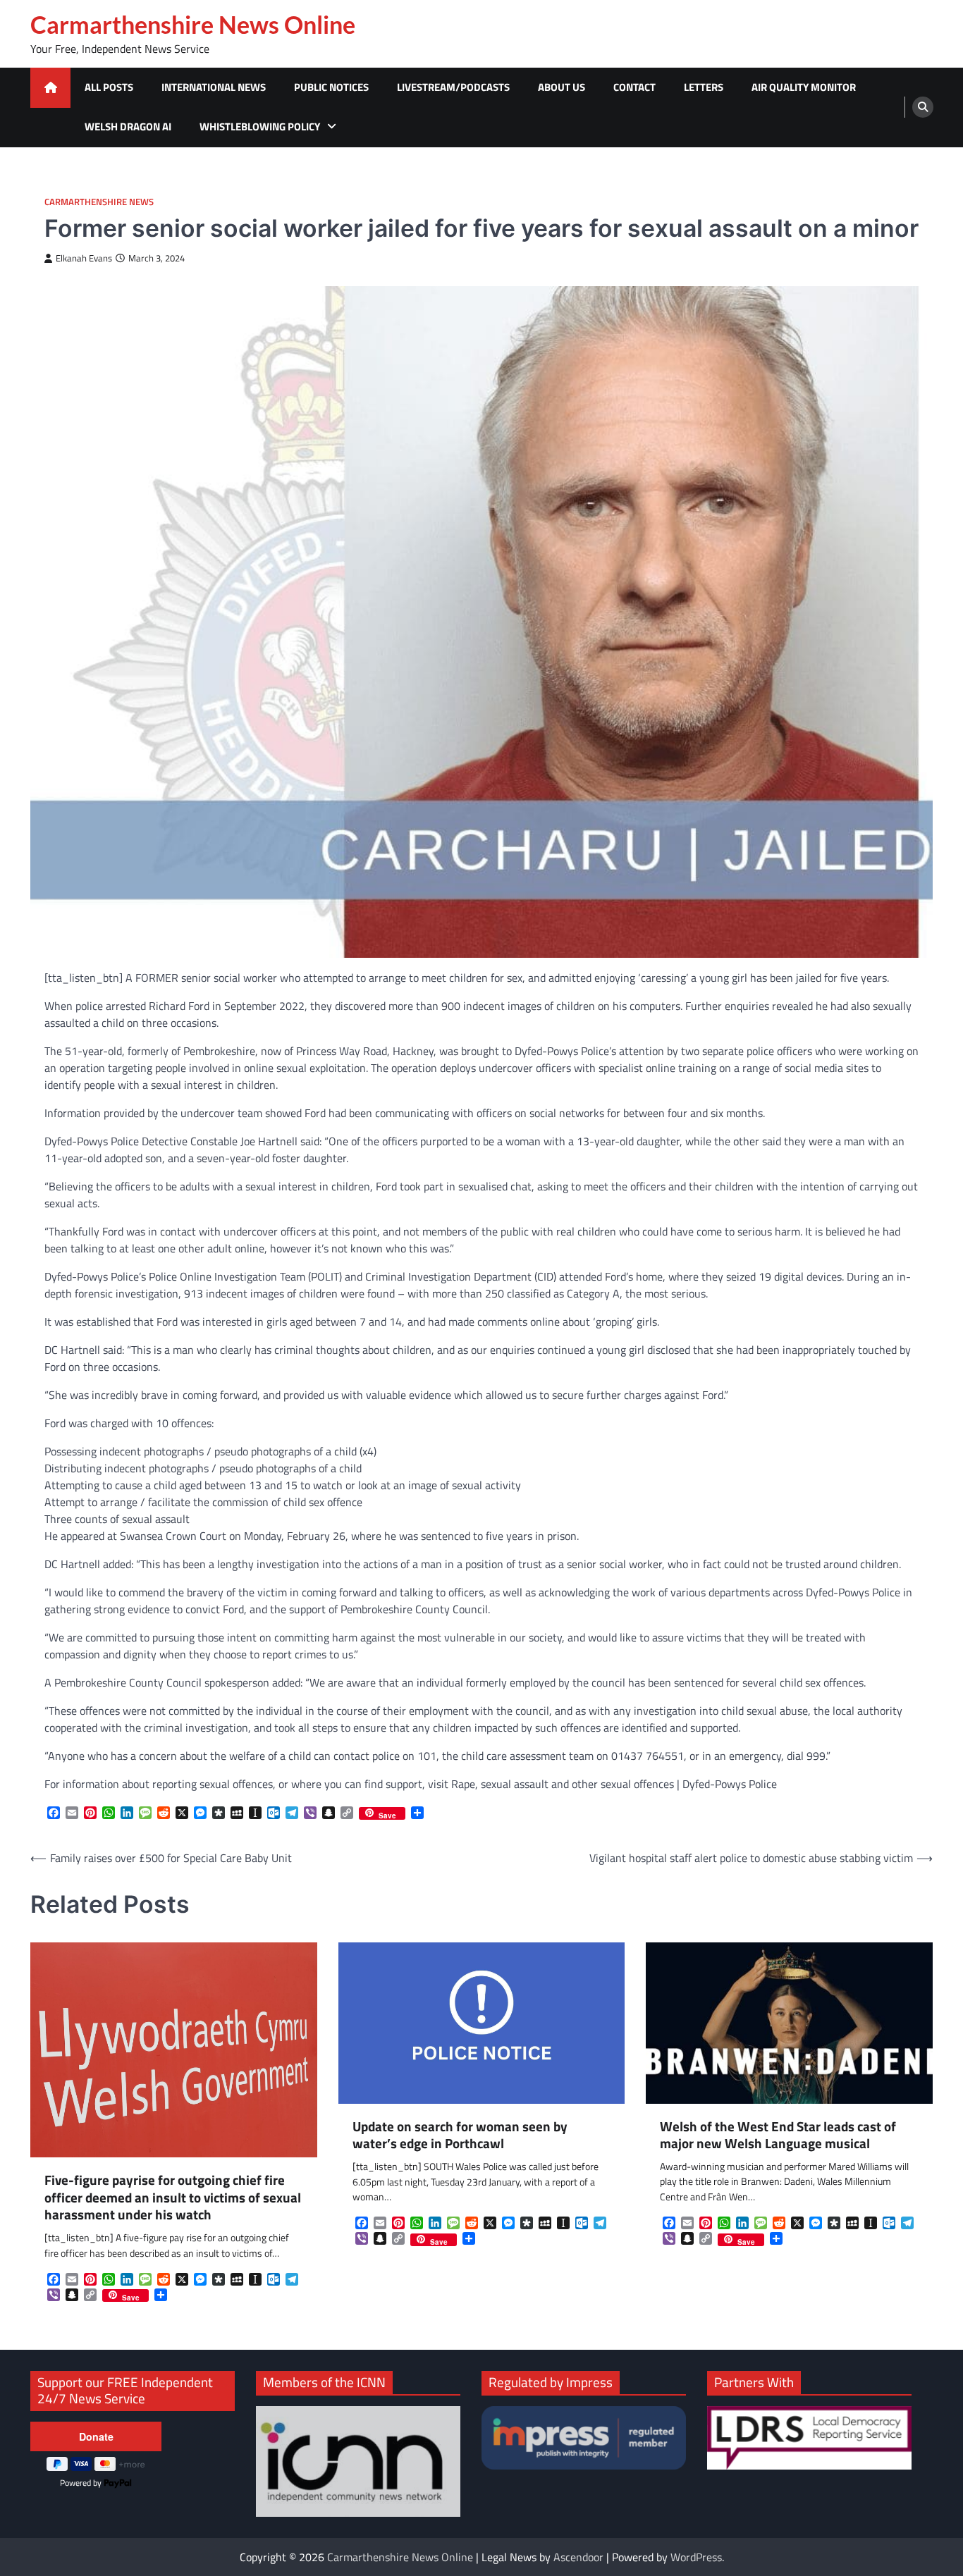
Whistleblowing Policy (260, 127)
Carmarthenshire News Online (193, 25)
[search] (923, 107)
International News (214, 87)
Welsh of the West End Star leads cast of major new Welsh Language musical (778, 2136)
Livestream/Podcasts (453, 87)
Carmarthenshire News (99, 202)
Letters (704, 87)
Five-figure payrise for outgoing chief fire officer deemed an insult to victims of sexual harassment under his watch (173, 2198)
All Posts (109, 87)
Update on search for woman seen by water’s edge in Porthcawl (460, 2136)
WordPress (696, 2557)
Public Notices (331, 87)
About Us (562, 87)
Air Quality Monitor (804, 87)
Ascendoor (578, 2557)
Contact (634, 87)
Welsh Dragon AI (128, 127)
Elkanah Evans (84, 258)
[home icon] (50, 88)
